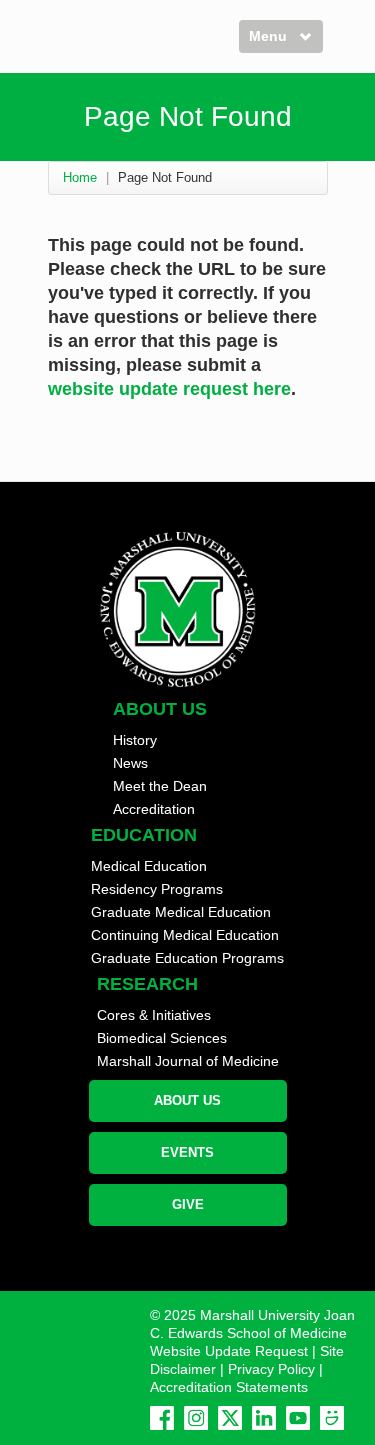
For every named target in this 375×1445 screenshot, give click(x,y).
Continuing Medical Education (185, 935)
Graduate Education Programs (187, 958)
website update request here (169, 389)
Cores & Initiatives (154, 1015)
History (135, 740)
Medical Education (149, 866)
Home (80, 177)
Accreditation (154, 809)
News (130, 763)
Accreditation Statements (229, 1387)
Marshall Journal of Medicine (188, 1061)
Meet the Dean (160, 786)
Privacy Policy (271, 1369)
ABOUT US (187, 1100)
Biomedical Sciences (162, 1038)
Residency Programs (157, 889)
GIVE (188, 1204)
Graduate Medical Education (181, 912)
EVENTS (187, 1152)
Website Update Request (229, 1351)
